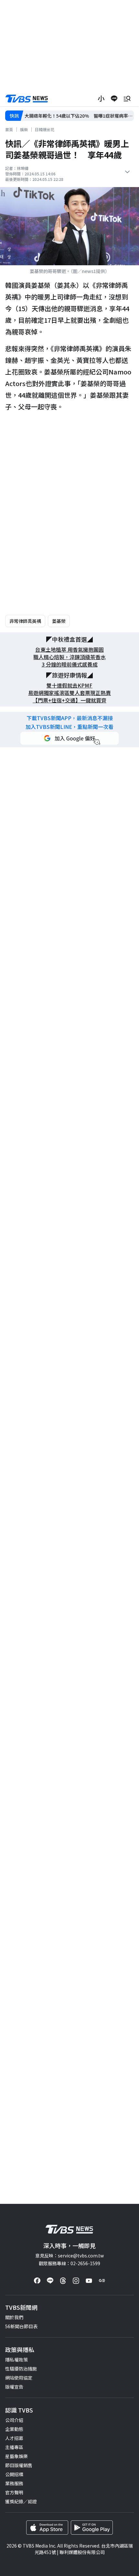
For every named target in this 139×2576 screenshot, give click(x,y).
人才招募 (14, 2438)
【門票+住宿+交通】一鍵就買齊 (69, 700)
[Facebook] (37, 2281)
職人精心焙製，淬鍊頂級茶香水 (69, 657)
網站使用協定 (19, 2378)
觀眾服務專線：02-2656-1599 (69, 2263)
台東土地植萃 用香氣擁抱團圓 (69, 650)
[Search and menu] (127, 99)
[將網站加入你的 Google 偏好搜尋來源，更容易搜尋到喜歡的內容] (69, 738)
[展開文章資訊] (127, 172)
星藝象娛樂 (16, 2456)
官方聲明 (14, 2492)
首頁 (9, 129)
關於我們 (14, 2317)
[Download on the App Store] (47, 2528)
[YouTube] (89, 2281)
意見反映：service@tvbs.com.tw (69, 2255)
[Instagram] (76, 2281)
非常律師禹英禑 (25, 621)
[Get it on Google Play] (92, 2528)
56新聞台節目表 (21, 2326)
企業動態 (14, 2429)
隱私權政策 (16, 2360)
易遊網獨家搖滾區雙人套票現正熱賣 (69, 693)
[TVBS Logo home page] (27, 99)
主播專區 (14, 2447)
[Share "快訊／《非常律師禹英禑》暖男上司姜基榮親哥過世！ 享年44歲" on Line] (114, 99)
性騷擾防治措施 (21, 2369)
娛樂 (24, 129)
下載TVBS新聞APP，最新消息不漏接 (70, 718)
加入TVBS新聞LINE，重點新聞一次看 (69, 727)
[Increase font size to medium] (101, 99)
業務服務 (14, 2483)
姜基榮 (59, 621)
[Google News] (102, 2281)
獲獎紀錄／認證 (21, 2501)
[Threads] (63, 2281)
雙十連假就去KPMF (69, 685)
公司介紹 (14, 2420)
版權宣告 (14, 2387)
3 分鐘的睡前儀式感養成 (70, 664)
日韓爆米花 (45, 129)
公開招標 (14, 2474)
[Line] (50, 2281)
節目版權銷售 (19, 2465)
